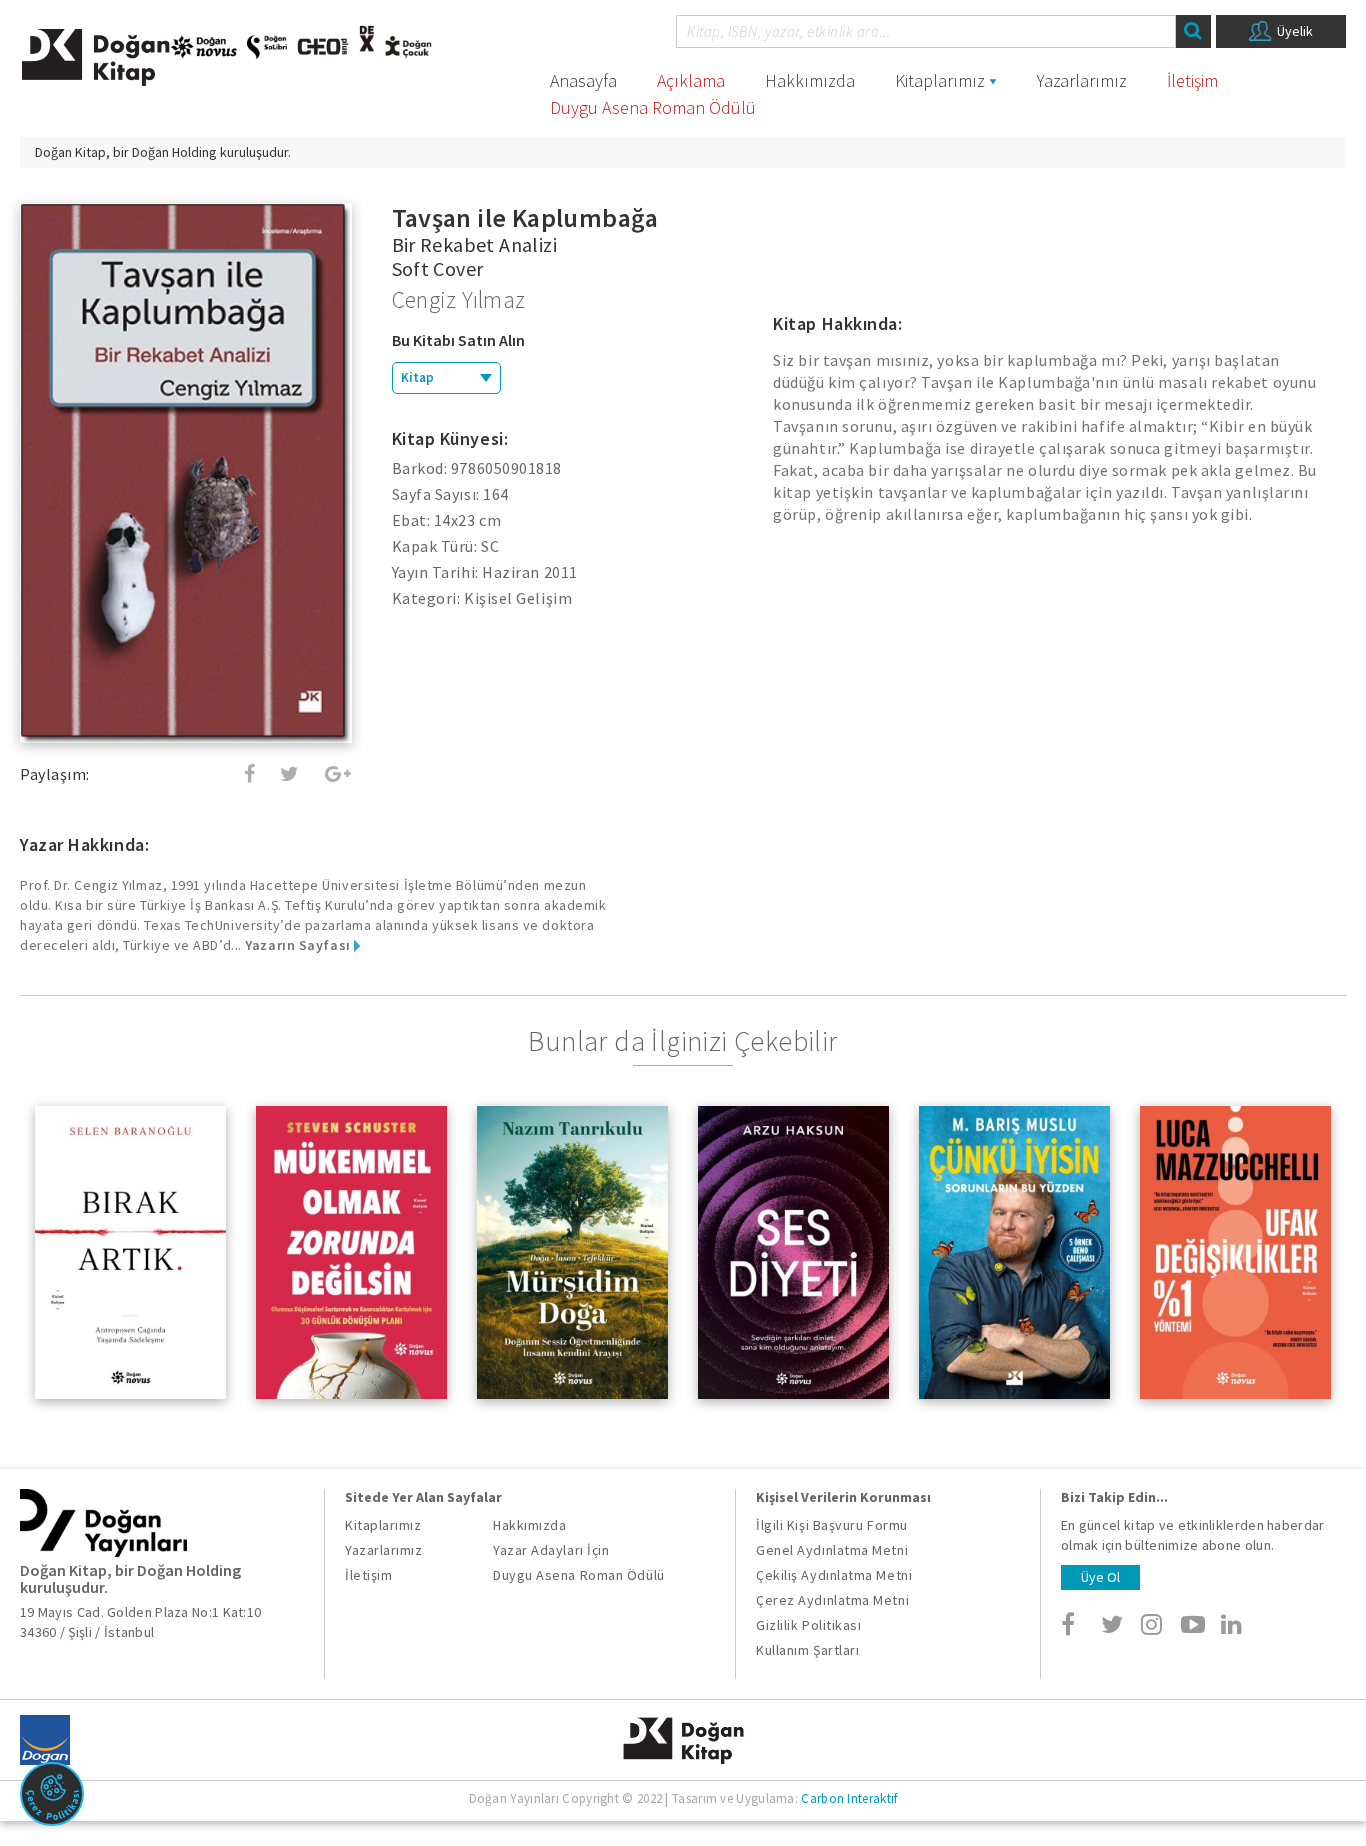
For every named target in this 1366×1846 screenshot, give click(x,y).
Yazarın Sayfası (299, 945)
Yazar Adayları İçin (551, 1550)
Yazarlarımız (1082, 80)
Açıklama (691, 80)
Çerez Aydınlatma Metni (832, 1600)
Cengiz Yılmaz (459, 299)
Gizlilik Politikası (808, 1625)
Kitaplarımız (940, 80)
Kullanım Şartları (807, 1650)
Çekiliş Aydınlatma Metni (834, 1575)
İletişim (1192, 80)
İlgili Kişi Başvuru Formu (832, 1525)
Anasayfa (583, 80)
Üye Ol (1100, 1577)
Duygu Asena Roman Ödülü (653, 107)
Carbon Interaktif (849, 1798)
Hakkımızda (810, 80)
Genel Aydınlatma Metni (832, 1550)
